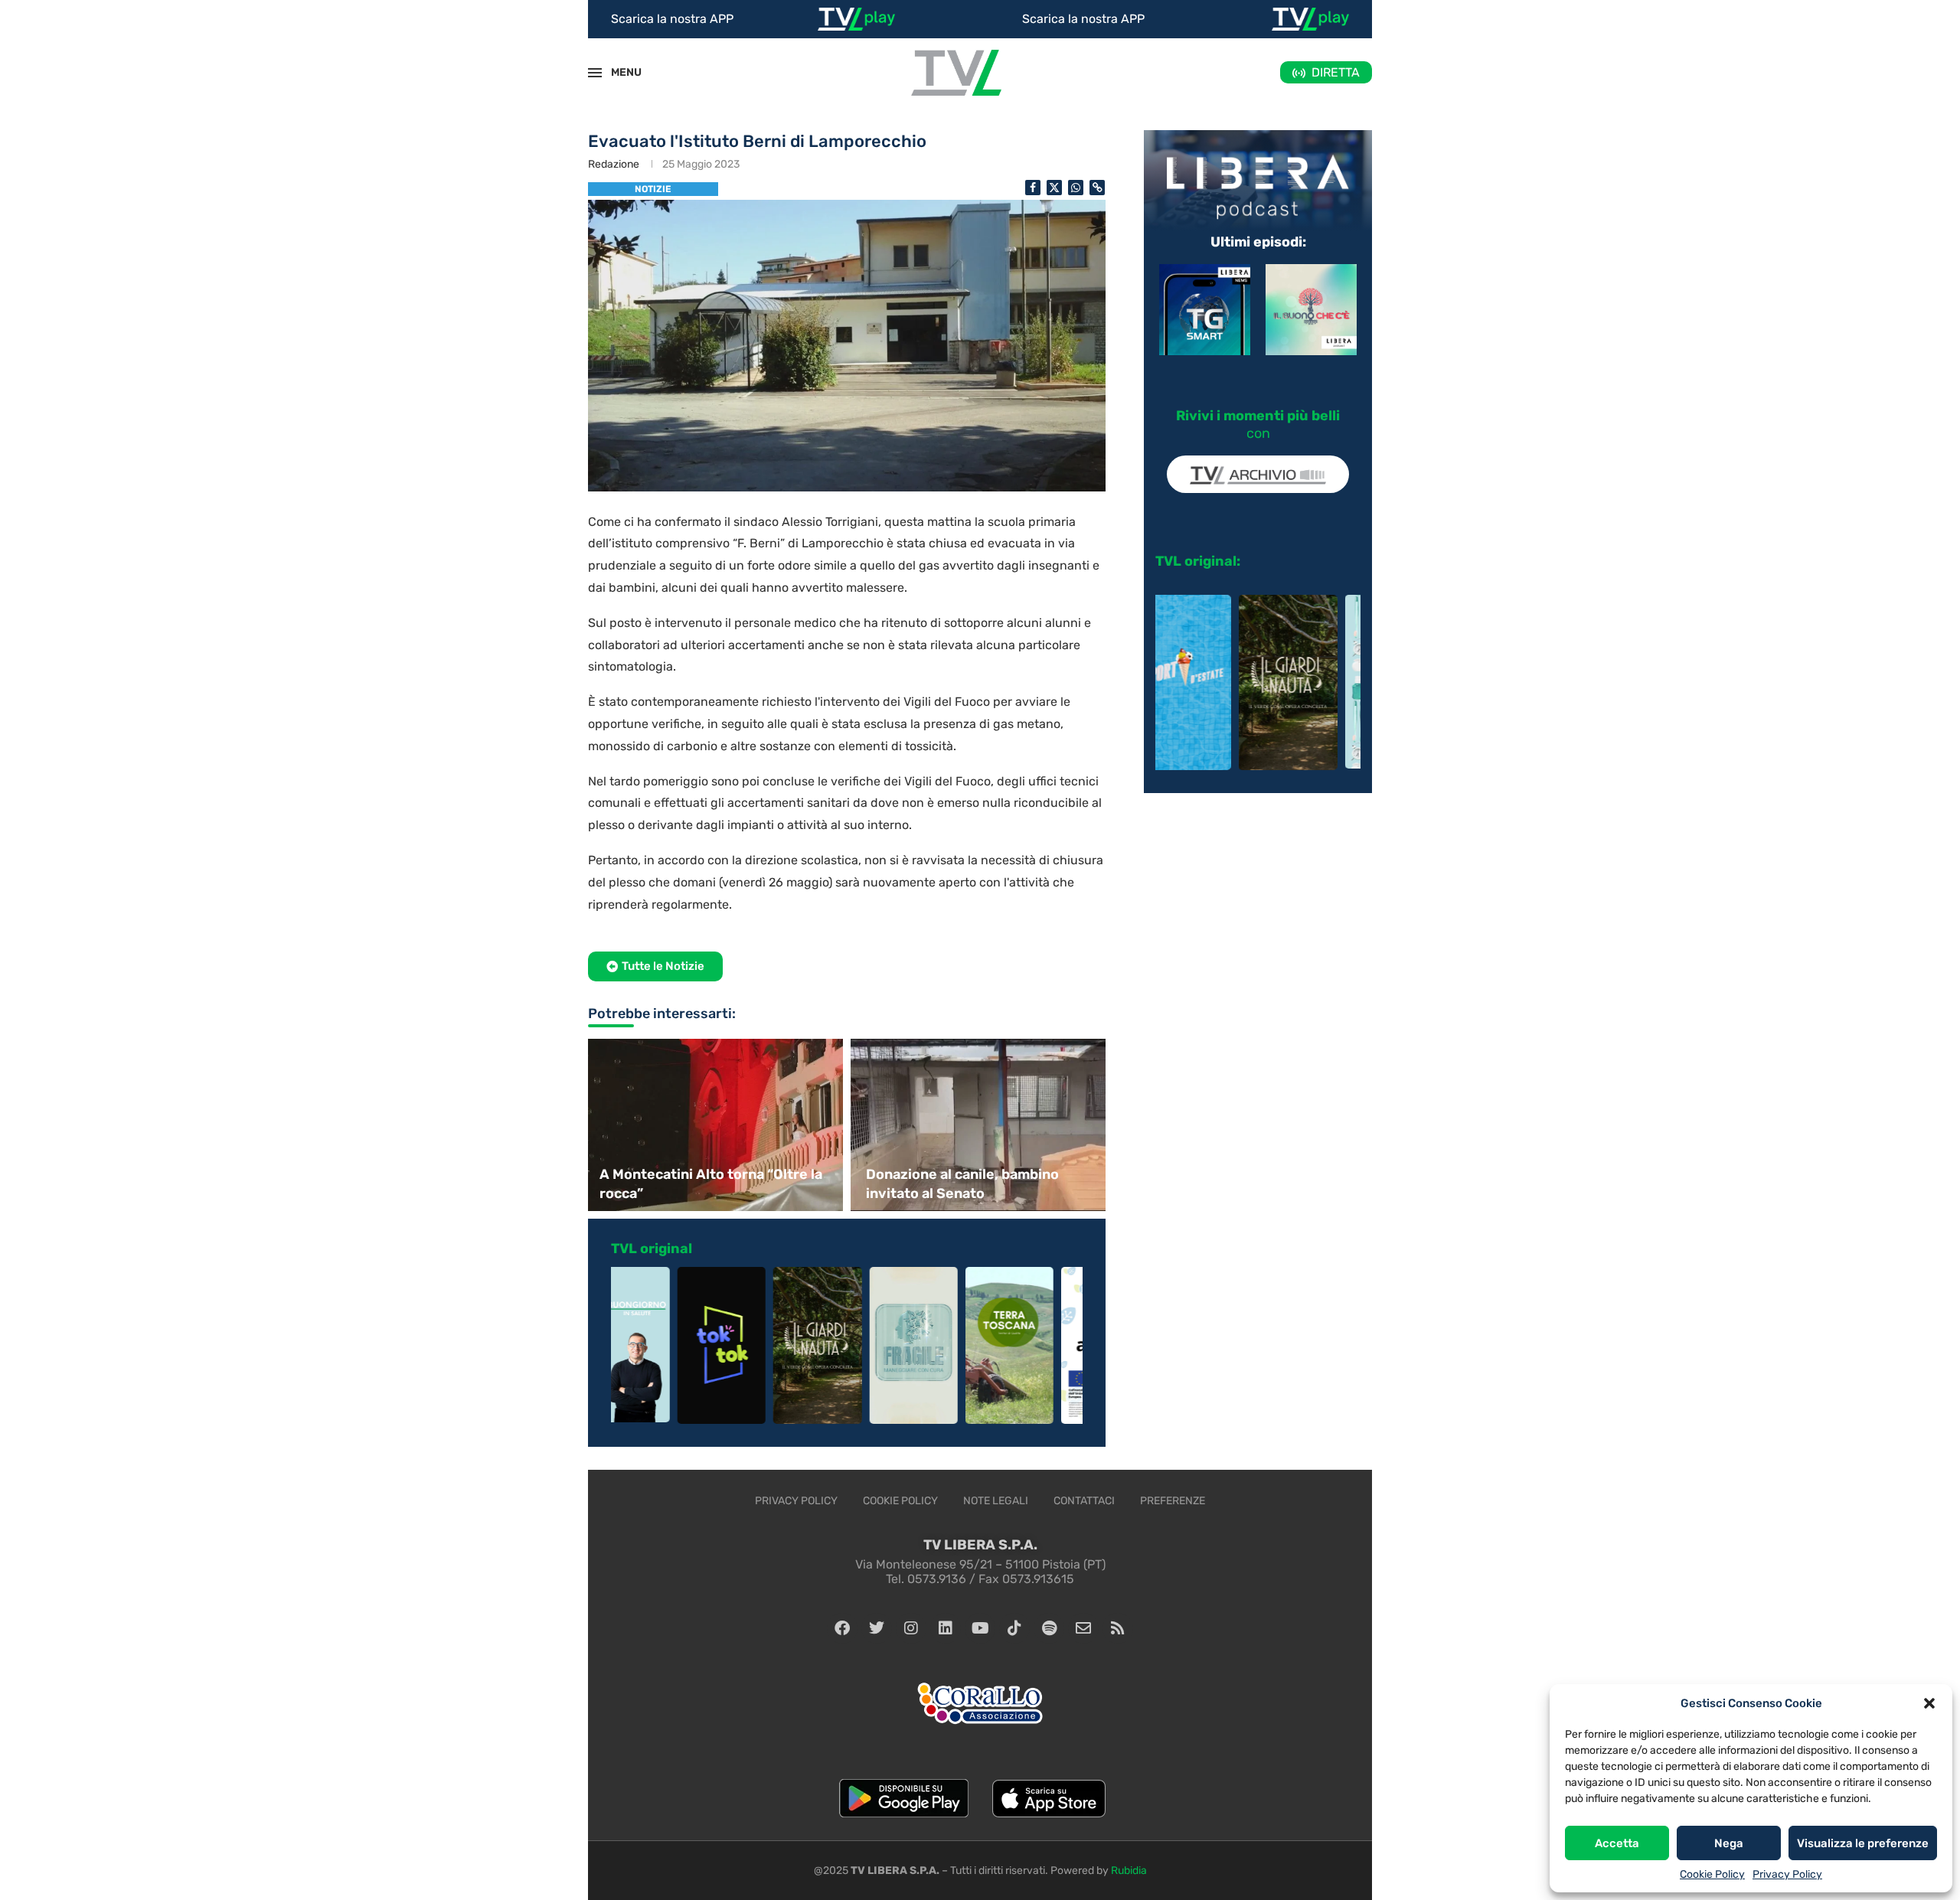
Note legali (996, 1501)
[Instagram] (911, 1628)
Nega (1729, 1843)
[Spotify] (1049, 1628)
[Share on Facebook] (1033, 188)
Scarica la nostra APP (672, 19)
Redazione (614, 164)
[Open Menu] (595, 73)
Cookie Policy (1712, 1874)
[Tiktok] (1014, 1628)
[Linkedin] (946, 1628)
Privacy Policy (1787, 1874)
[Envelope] (1083, 1628)
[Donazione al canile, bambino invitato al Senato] (980, 1125)
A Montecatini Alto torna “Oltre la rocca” (711, 1184)
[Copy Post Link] (1097, 188)
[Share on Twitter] (1054, 188)
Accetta (1617, 1843)
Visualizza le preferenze (1863, 1843)
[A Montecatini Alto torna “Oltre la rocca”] (714, 1125)
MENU (618, 72)
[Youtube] (980, 1628)
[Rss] (1118, 1628)
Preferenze (1173, 1501)
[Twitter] (877, 1628)
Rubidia (1129, 1871)
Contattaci (1084, 1501)
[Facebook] (842, 1628)
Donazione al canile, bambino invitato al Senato (962, 1184)
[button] (1929, 1703)
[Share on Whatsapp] (1076, 188)
